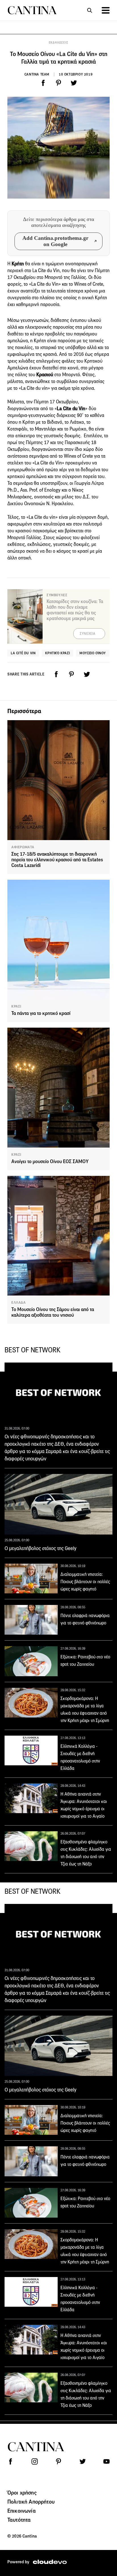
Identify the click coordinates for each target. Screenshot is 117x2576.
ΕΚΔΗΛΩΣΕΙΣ (59, 43)
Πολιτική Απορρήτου (31, 2502)
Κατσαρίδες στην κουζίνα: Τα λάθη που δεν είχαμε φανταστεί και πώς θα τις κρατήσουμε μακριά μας (75, 610)
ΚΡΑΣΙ (16, 1006)
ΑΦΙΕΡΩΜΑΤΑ (23, 847)
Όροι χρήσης (22, 2493)
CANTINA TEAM (37, 74)
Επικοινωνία (22, 2511)
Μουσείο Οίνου (93, 653)
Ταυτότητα (19, 2520)
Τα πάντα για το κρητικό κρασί (41, 1013)
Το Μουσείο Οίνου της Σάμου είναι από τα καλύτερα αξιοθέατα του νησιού (53, 1312)
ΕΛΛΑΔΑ (19, 1303)
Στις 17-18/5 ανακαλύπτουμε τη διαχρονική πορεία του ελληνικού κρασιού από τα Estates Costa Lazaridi (57, 860)
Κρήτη (17, 264)
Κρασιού (45, 375)
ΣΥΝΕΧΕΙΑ (88, 634)
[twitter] (74, 83)
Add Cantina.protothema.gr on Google (55, 241)
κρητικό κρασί (58, 653)
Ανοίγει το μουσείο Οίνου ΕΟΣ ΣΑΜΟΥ (50, 1162)
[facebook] (43, 83)
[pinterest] (58, 83)
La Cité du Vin (23, 653)
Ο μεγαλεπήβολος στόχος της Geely (40, 1548)
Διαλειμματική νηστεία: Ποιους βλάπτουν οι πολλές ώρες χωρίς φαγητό (85, 1582)
